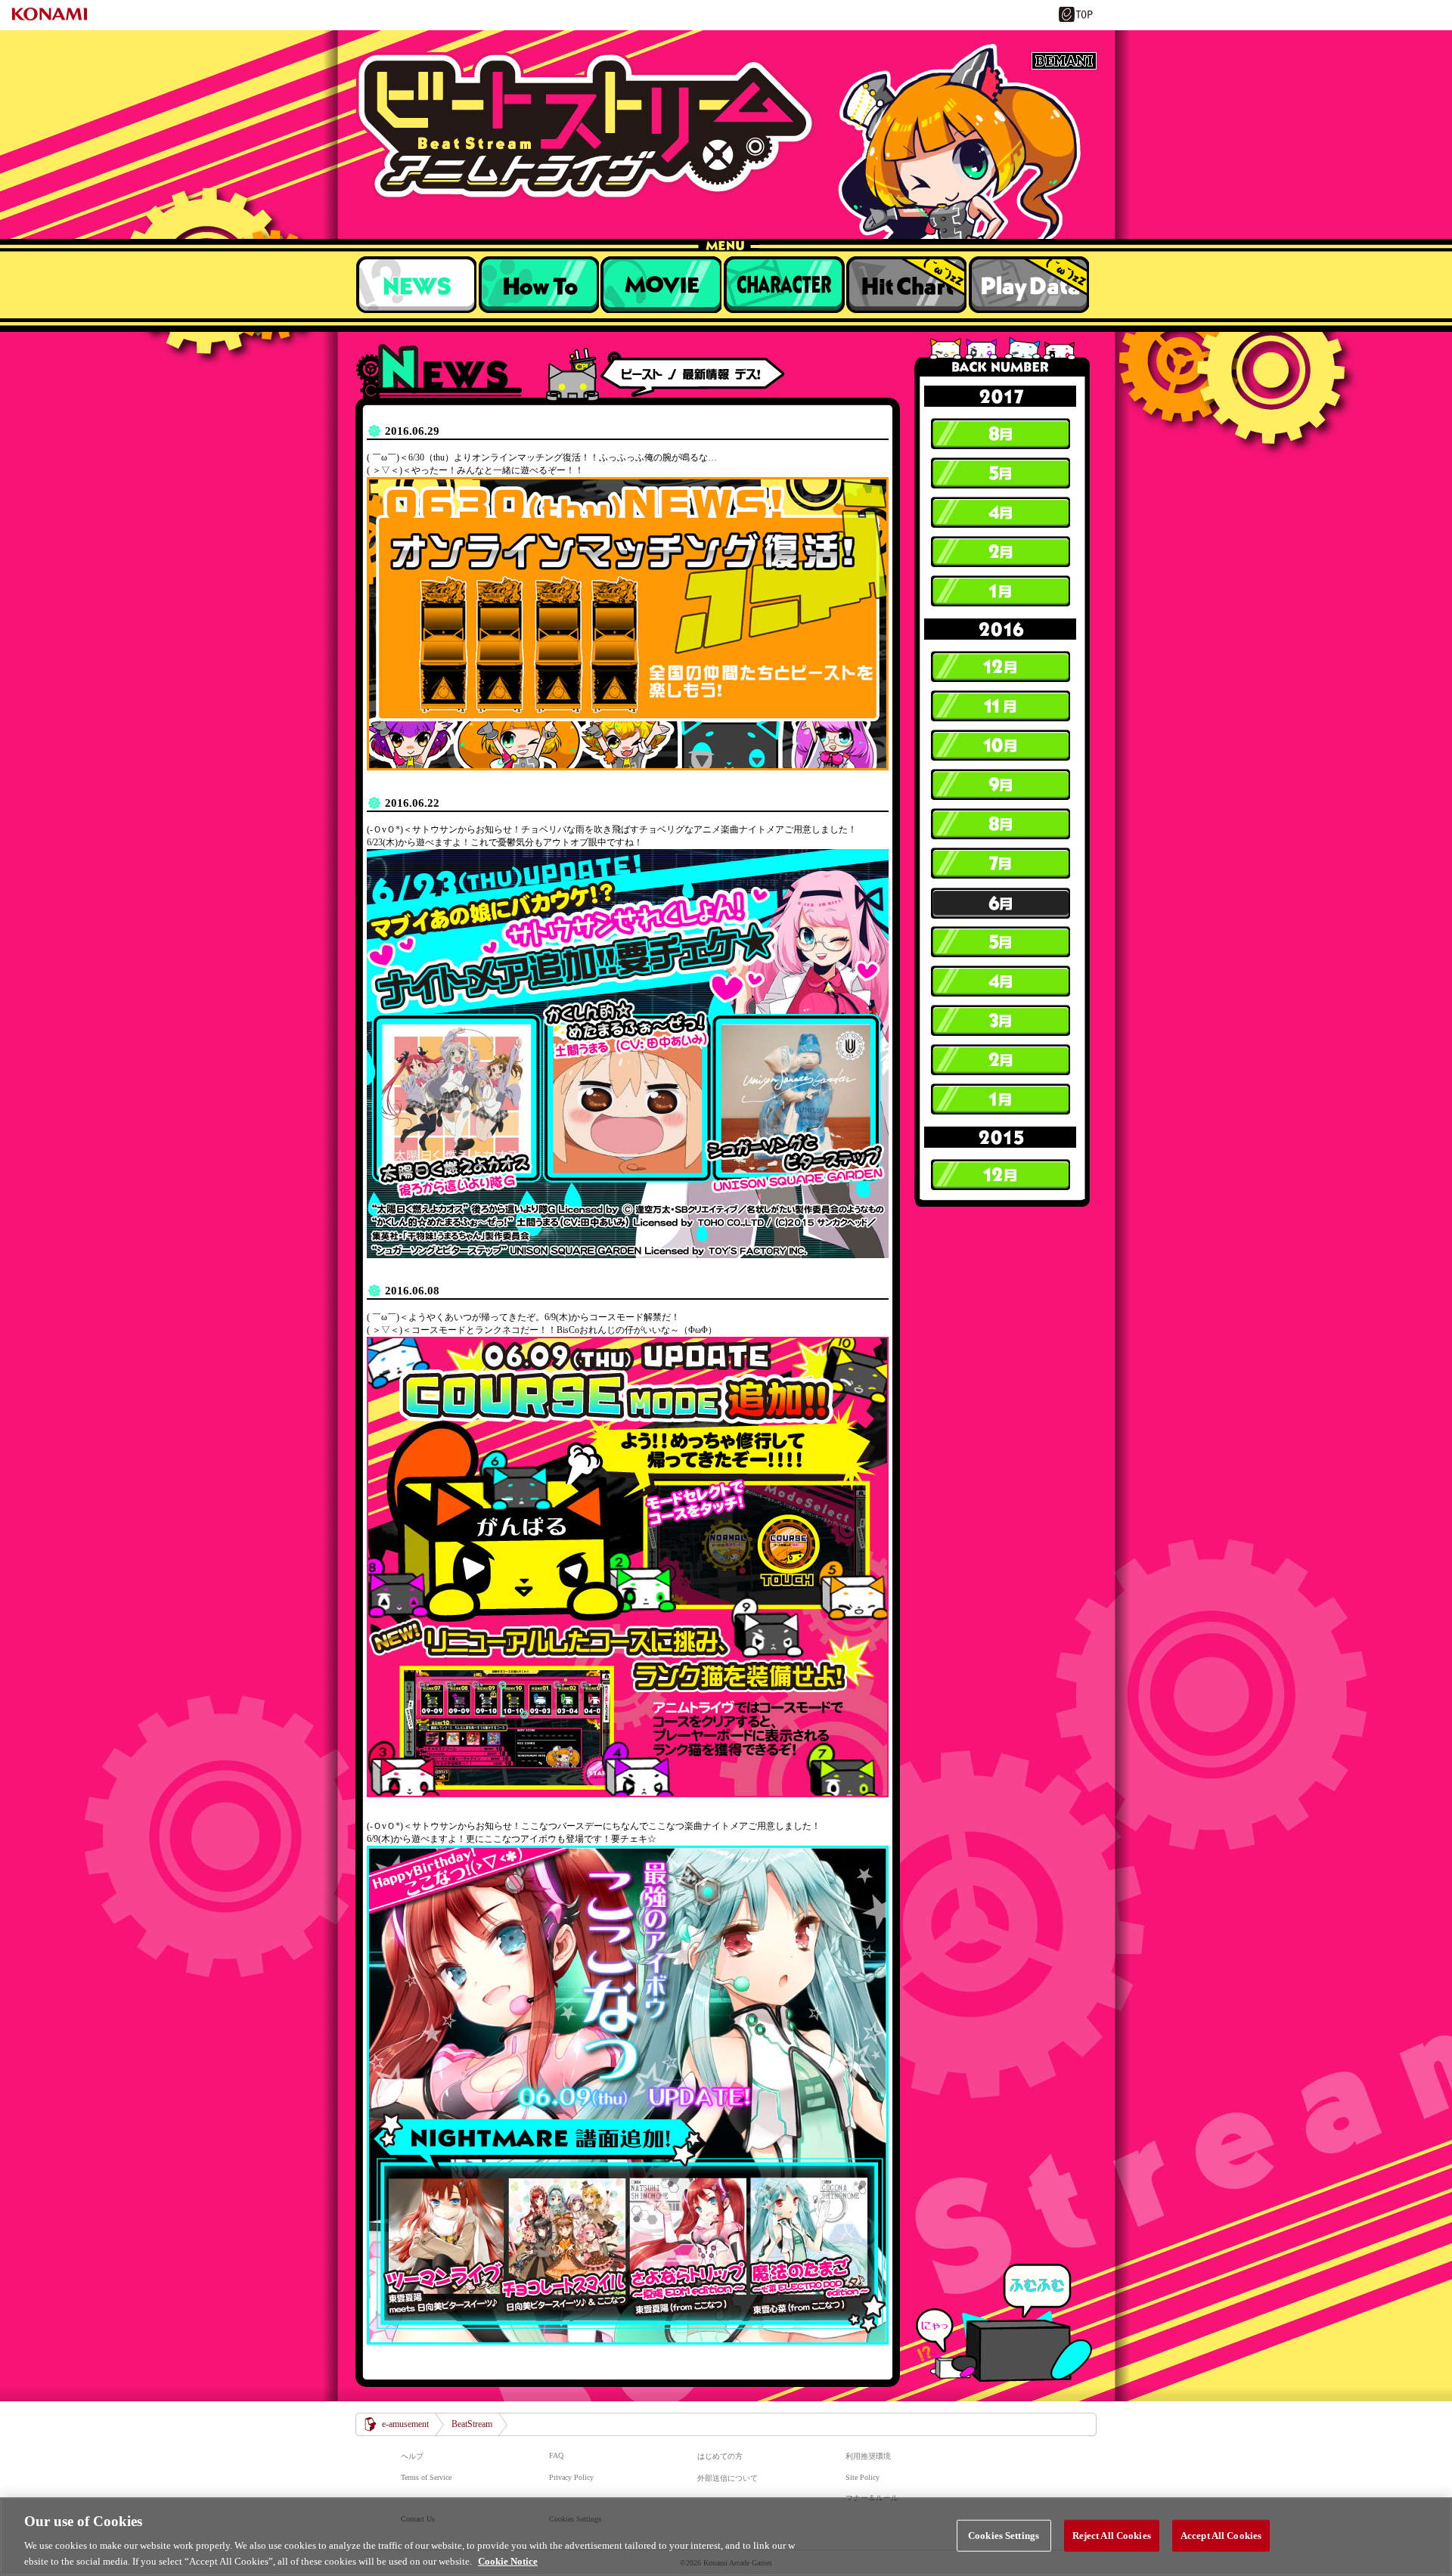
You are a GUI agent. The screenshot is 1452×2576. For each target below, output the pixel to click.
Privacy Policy (571, 2477)
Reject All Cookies (1112, 2536)
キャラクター (783, 284)
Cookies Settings (1004, 2536)
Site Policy (863, 2477)
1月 (1000, 591)
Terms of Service (426, 2477)
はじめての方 (720, 2456)
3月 (1000, 1021)
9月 (1000, 785)
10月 (1000, 746)
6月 (1000, 903)
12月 (1000, 667)
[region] (726, 2537)
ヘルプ (412, 2456)
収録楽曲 (661, 284)
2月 (1000, 552)
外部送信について (728, 2478)
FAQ (556, 2455)
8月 (1000, 434)
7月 (1000, 863)
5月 (1000, 473)
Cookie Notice (508, 2561)
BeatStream (726, 126)
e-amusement (405, 2424)
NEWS (416, 284)
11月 (1000, 706)
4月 (1000, 513)
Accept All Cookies (1221, 2536)
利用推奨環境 (868, 2456)
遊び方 (538, 284)
